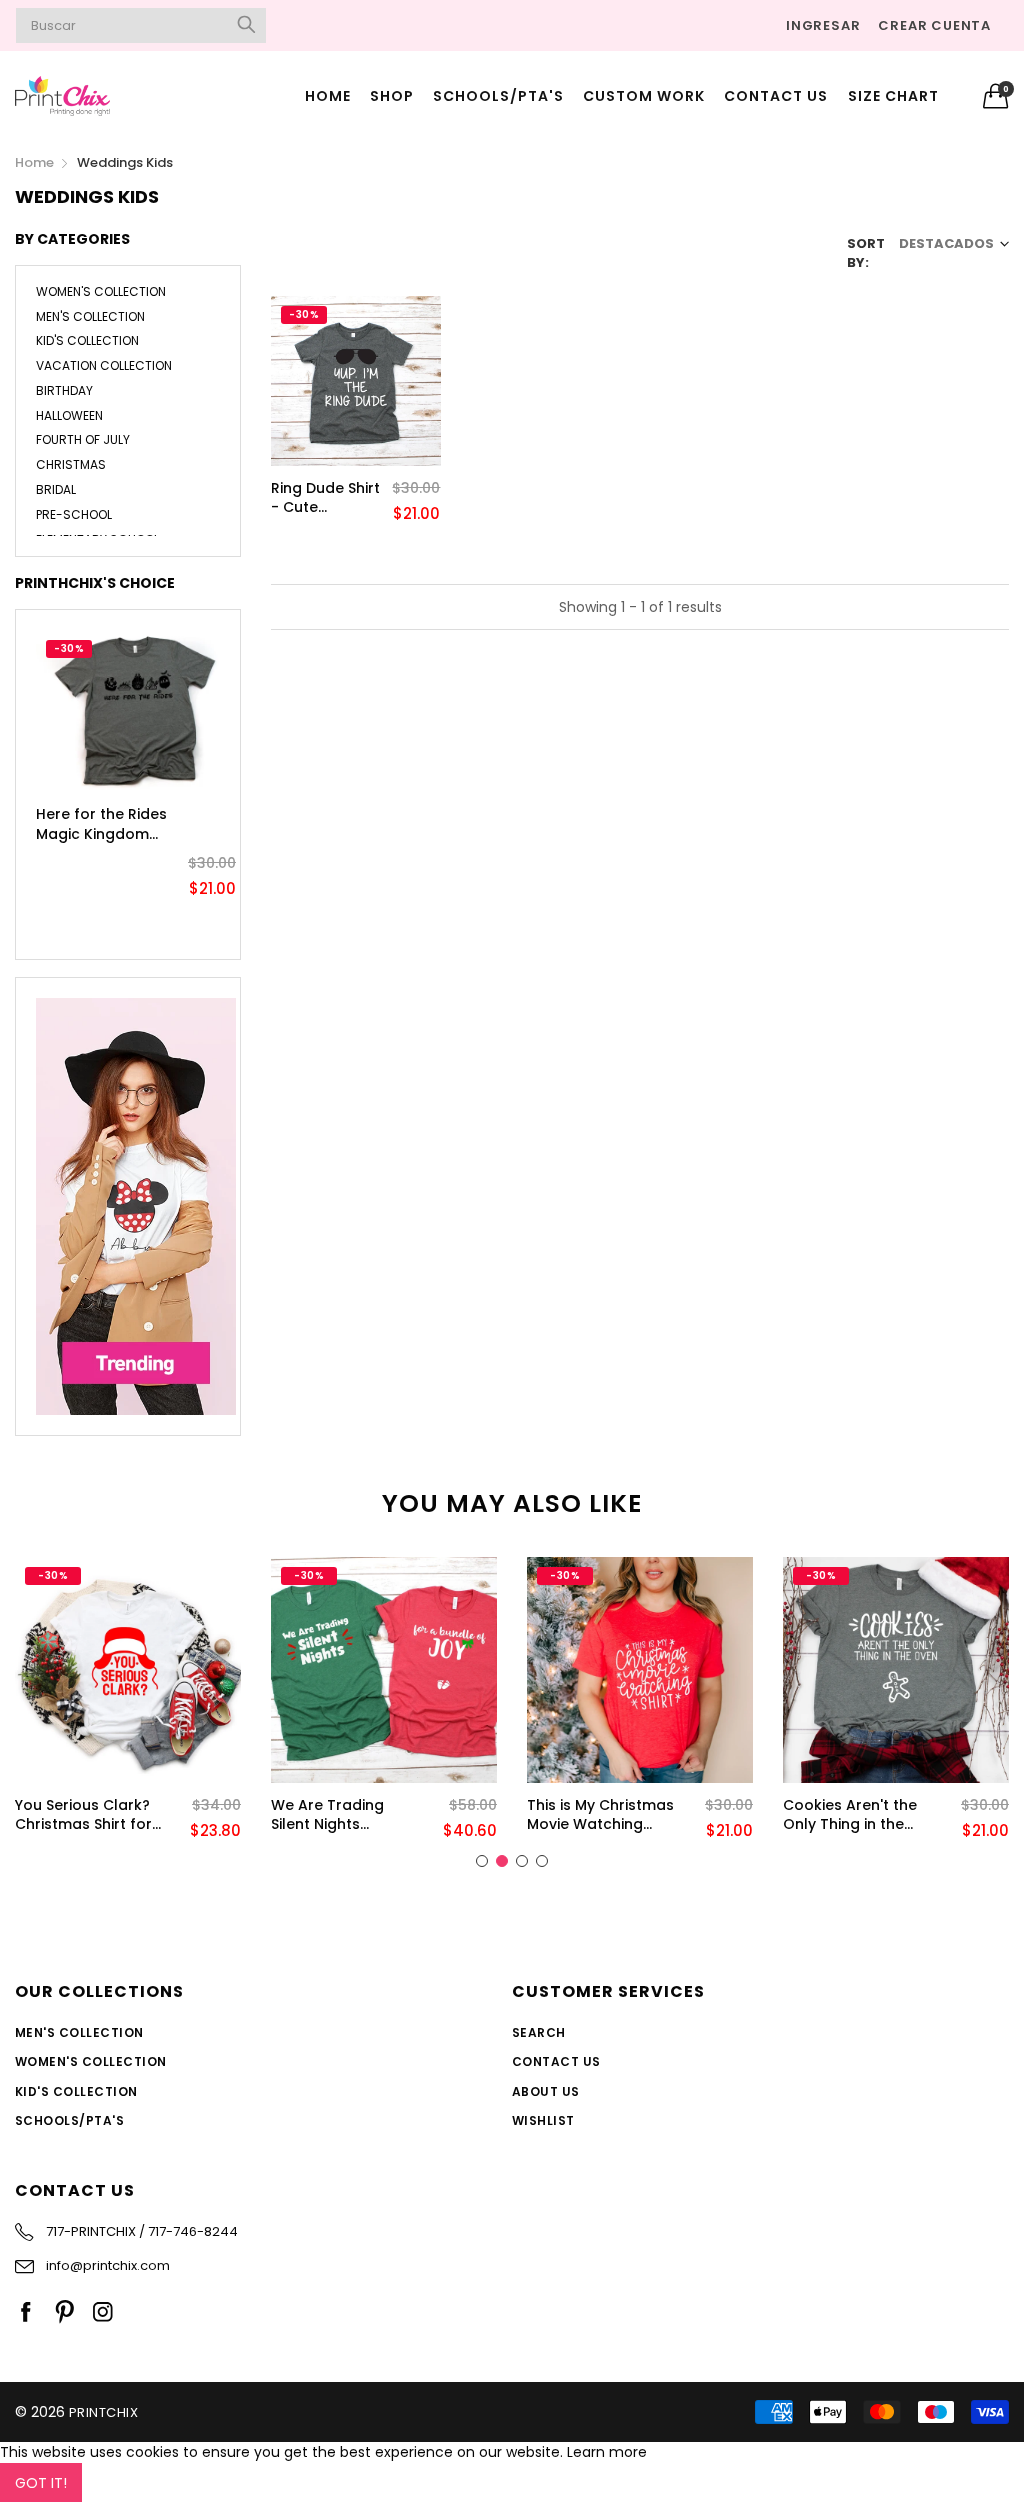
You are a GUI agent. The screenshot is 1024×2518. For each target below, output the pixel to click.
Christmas (71, 464)
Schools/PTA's (498, 96)
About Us (546, 2091)
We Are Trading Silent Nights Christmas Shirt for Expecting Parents (339, 1815)
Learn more (607, 2452)
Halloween (69, 415)
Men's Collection (90, 316)
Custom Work (644, 96)
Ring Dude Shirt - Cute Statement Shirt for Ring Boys (327, 498)
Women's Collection (101, 293)
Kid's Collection (87, 340)
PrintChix (103, 2412)
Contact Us (776, 96)
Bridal (56, 489)
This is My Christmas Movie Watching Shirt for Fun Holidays (600, 1815)
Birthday (64, 390)
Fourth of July (83, 439)
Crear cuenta (934, 25)
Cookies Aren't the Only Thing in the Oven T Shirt (850, 1815)
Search (539, 2032)
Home (328, 96)
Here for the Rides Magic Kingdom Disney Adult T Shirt (101, 824)
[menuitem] (327, 96)
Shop (392, 96)
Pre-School (74, 514)
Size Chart (893, 96)
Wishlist (543, 2120)
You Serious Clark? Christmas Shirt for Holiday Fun (83, 1815)
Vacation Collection (104, 365)
